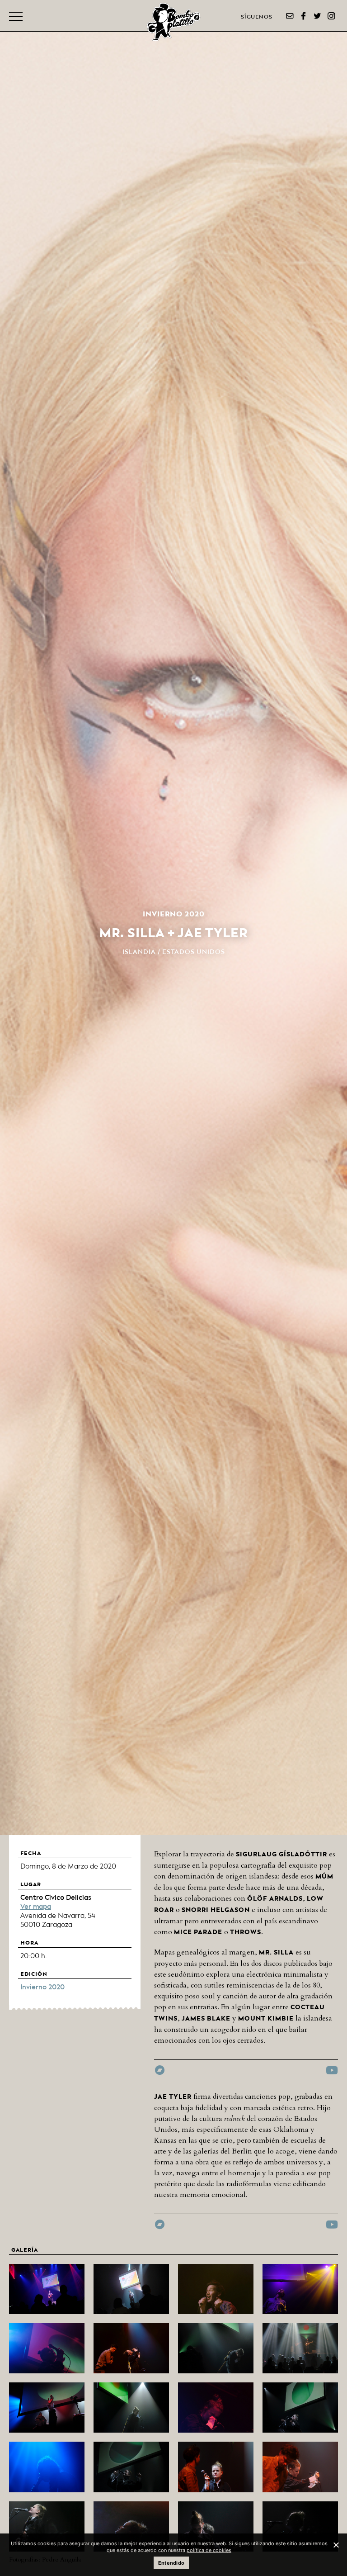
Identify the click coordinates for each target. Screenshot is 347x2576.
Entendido (171, 2563)
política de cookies (209, 2550)
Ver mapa (36, 1907)
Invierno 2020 (42, 1987)
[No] (336, 2545)
